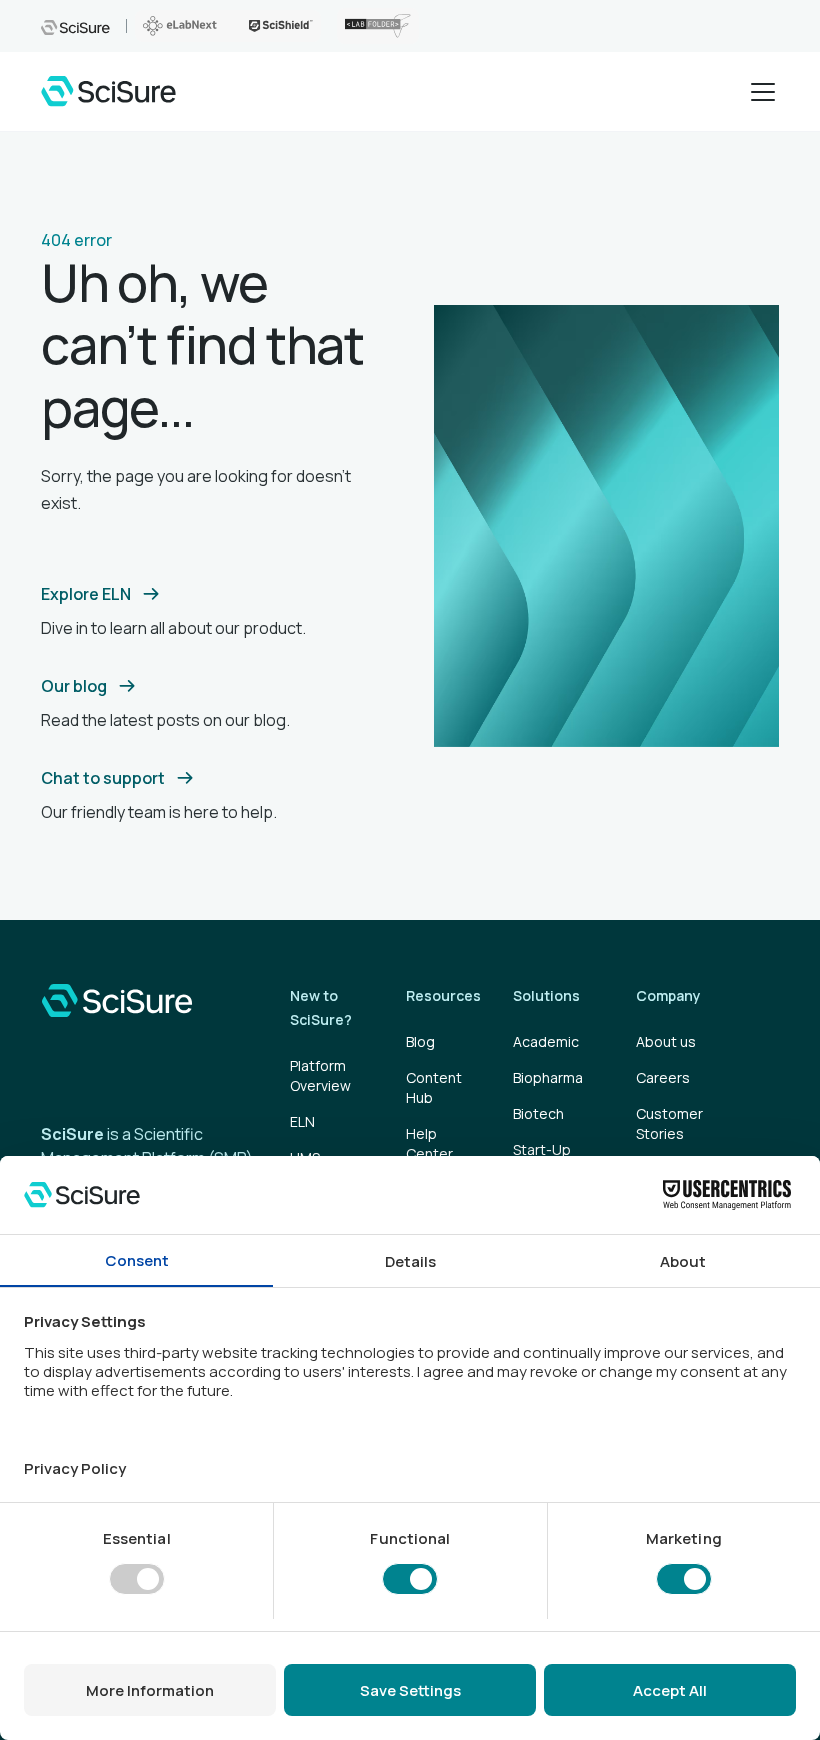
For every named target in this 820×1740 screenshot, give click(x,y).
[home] (108, 91)
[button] (759, 92)
